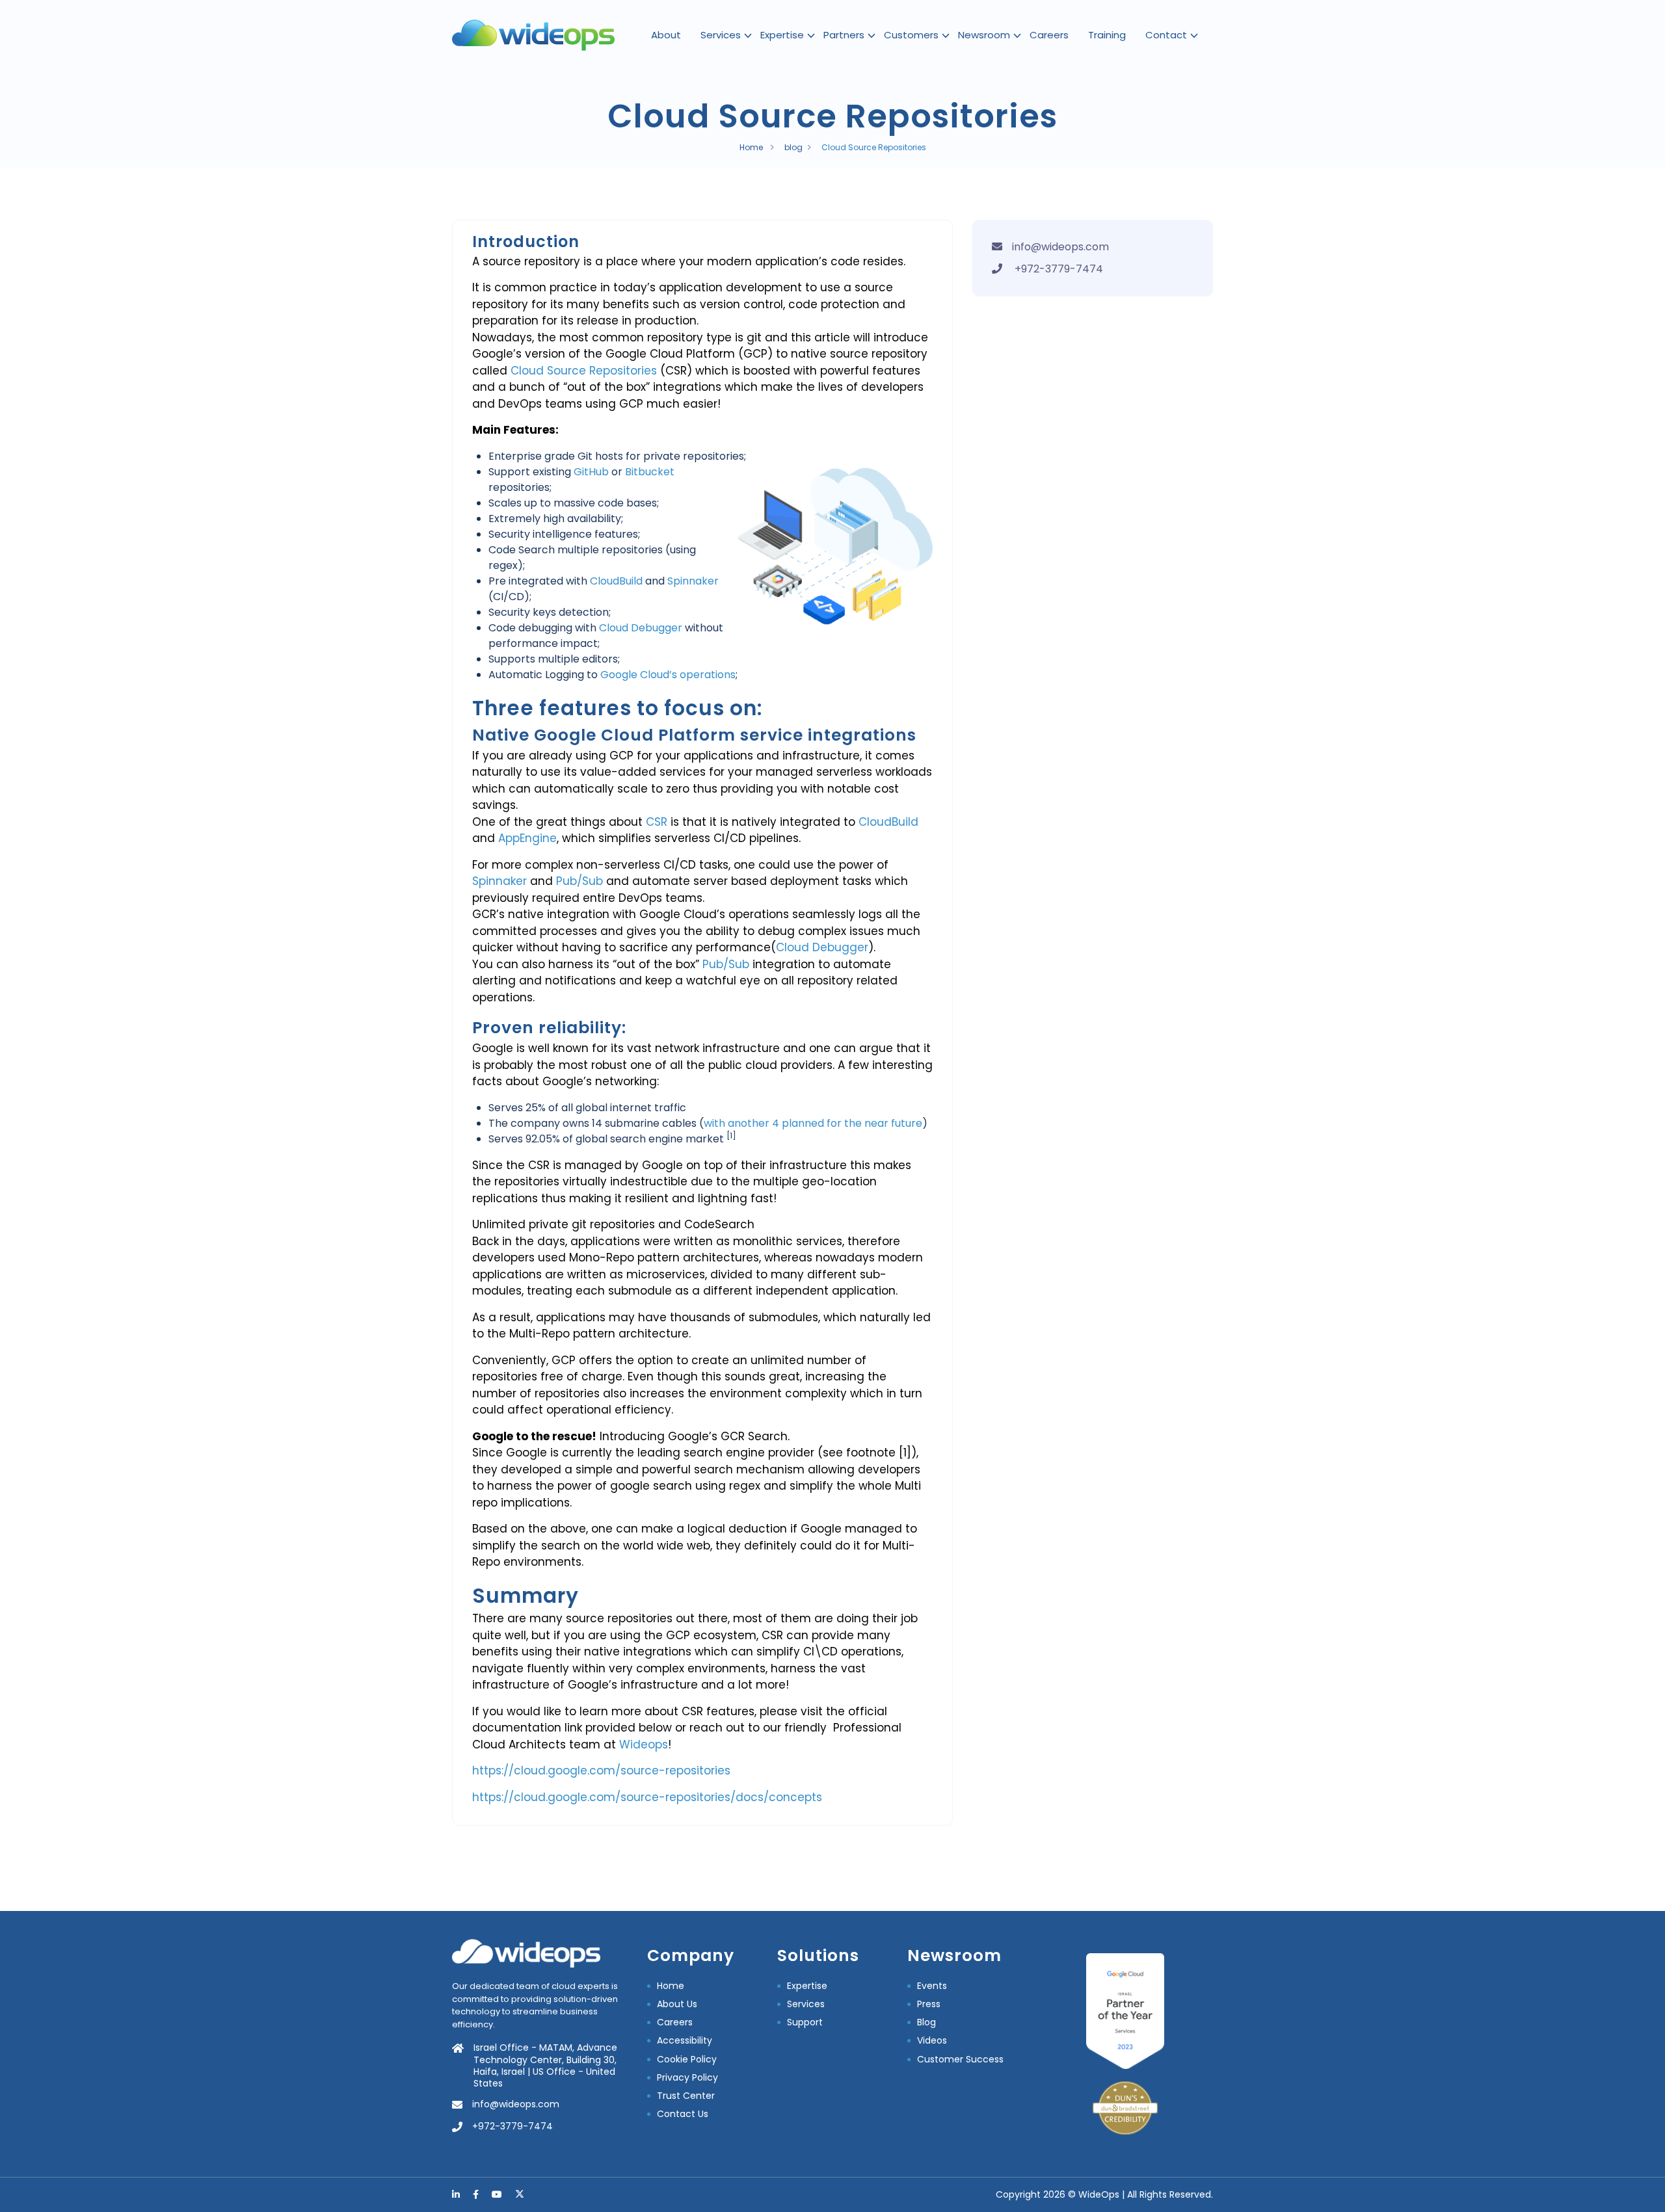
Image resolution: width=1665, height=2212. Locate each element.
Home (751, 147)
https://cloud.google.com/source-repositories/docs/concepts (647, 1797)
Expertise (782, 35)
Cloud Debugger (641, 628)
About (666, 35)
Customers (911, 35)
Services (721, 35)
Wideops (642, 1745)
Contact (1166, 35)
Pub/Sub (579, 881)
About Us (677, 2004)
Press (929, 2004)
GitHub (593, 472)
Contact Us (683, 2114)
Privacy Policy (687, 2077)
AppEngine (527, 838)
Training (1107, 35)
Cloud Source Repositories (584, 371)
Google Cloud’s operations (668, 675)
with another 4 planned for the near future (813, 1123)
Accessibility (685, 2040)
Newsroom (984, 35)
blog (793, 147)
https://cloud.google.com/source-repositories (601, 1771)
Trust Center (686, 2096)
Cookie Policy (687, 2059)
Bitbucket (650, 472)
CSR (658, 822)
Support (805, 2022)
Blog (926, 2022)
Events (932, 1986)
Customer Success (960, 2059)
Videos (932, 2040)
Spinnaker (693, 581)
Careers (1049, 35)
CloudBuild (616, 581)
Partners (844, 35)
